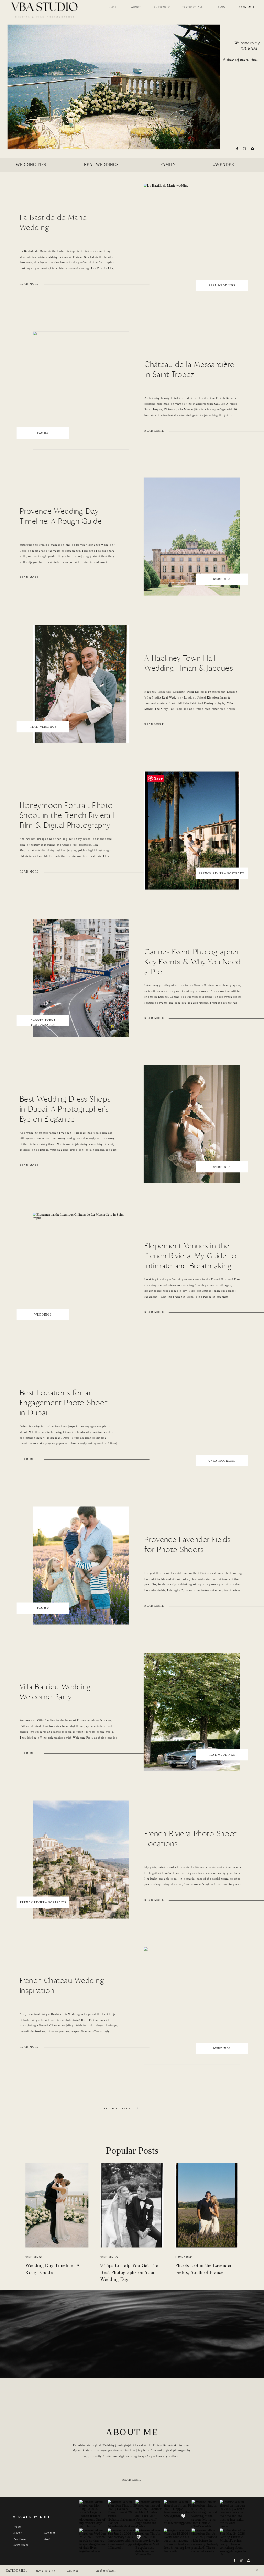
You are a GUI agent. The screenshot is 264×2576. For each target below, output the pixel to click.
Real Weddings (222, 286)
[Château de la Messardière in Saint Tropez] (81, 390)
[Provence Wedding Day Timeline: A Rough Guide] (192, 537)
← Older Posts (115, 2108)
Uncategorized (222, 1461)
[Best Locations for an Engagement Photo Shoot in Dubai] (192, 1418)
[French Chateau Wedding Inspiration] (192, 2006)
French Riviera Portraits (222, 873)
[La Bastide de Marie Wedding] (192, 243)
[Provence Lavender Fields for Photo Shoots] (81, 1566)
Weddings (222, 579)
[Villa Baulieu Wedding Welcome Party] (192, 1712)
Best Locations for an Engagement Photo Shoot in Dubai (64, 1403)
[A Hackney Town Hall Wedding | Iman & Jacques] (81, 684)
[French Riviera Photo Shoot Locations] (81, 1859)
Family (43, 433)
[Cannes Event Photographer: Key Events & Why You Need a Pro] (81, 978)
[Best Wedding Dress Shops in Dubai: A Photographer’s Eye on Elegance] (192, 1124)
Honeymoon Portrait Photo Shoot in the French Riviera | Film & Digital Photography (67, 815)
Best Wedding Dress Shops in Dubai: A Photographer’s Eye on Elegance (65, 1109)
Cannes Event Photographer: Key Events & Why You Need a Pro (192, 962)
